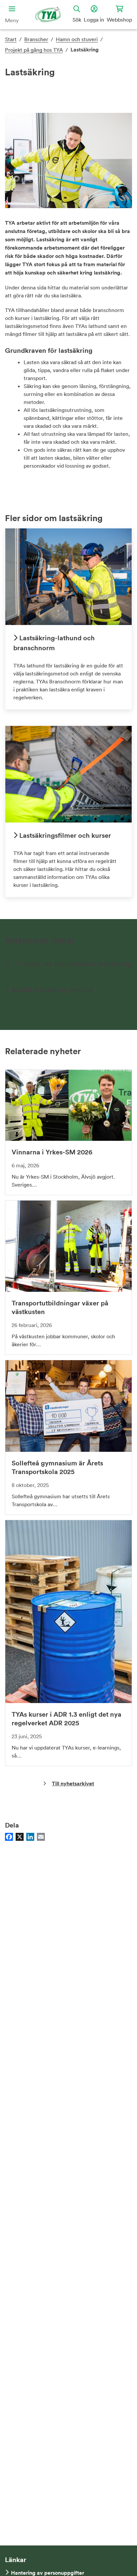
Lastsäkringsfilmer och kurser (64, 835)
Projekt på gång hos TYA (34, 50)
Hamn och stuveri (77, 39)
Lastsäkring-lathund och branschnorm (54, 643)
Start (11, 39)
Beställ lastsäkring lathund (51, 990)
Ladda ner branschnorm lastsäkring (76, 964)
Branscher (36, 39)
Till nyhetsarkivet (73, 1784)
